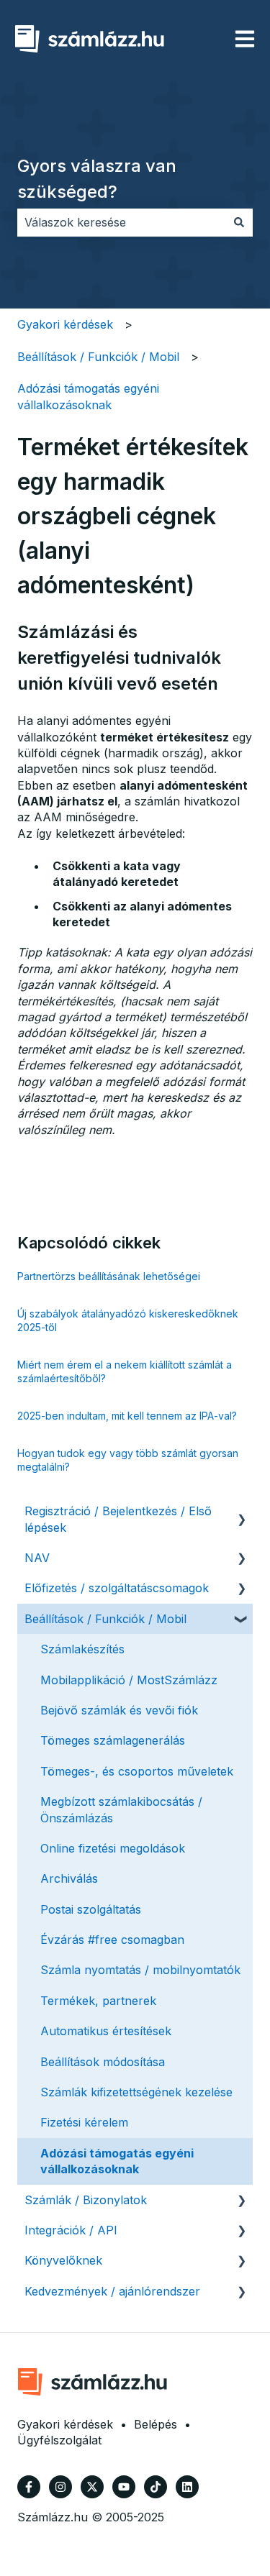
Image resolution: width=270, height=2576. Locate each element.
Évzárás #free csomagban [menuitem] (112, 1940)
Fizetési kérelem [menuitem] (84, 2122)
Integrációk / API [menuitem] (71, 2230)
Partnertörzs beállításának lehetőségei (109, 1276)
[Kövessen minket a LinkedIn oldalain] (187, 2487)
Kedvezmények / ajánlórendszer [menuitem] (112, 2291)
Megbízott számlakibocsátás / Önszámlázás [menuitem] (121, 1809)
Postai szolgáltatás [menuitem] (91, 1909)
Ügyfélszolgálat (59, 2440)
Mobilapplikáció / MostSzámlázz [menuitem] (129, 1680)
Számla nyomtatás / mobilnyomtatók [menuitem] (140, 1970)
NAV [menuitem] (37, 1558)
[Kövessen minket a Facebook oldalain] (29, 2487)
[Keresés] (239, 222)
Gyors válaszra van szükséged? (97, 179)
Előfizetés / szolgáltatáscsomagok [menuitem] (117, 1588)
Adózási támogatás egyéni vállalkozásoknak (88, 396)
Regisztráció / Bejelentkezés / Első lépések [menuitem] (118, 1519)
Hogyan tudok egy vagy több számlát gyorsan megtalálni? (128, 1460)
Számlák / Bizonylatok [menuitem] (86, 2200)
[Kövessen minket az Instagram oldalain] (60, 2487)
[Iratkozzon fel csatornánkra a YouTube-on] (124, 2487)
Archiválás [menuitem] (69, 1878)
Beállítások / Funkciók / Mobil (98, 357)
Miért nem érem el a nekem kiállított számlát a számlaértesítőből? (125, 1372)
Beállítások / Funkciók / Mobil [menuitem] (105, 1619)
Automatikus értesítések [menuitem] (106, 2031)
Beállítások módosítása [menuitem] (103, 2062)
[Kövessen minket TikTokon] (156, 2487)
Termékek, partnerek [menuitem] (98, 2001)
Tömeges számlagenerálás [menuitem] (113, 1740)
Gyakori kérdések (65, 324)
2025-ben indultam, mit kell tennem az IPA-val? (127, 1416)
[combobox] (121, 222)
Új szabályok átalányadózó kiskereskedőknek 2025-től (128, 1321)
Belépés (156, 2424)
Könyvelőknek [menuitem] (63, 2260)
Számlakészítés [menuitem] (82, 1649)
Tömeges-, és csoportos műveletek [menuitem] (137, 1771)
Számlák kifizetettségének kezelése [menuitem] (136, 2092)
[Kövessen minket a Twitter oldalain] (92, 2487)
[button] (241, 1512)
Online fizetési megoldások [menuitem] (113, 1848)
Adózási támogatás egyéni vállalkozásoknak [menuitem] (117, 2161)
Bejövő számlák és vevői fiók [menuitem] (119, 1710)
